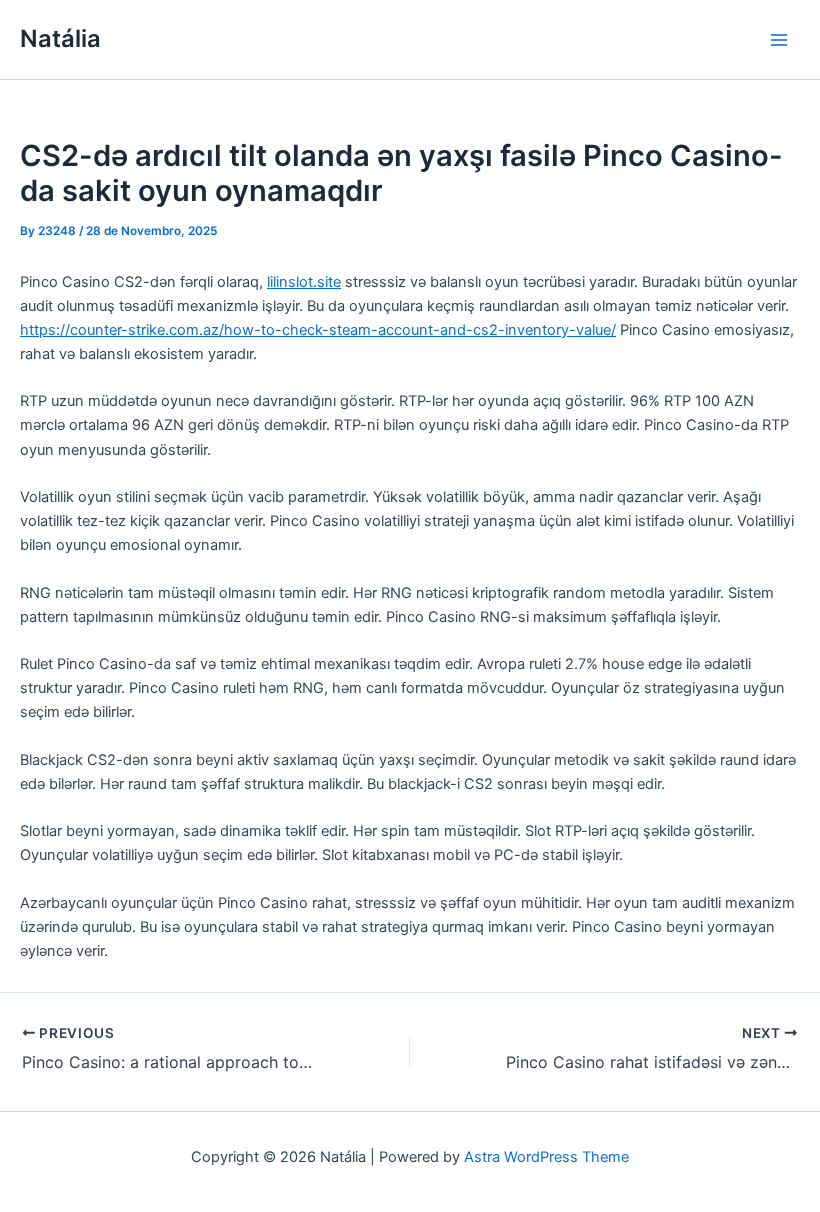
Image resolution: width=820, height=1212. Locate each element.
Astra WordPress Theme (546, 1157)
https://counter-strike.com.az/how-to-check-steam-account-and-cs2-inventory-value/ (318, 330)
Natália (60, 38)
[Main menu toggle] (779, 40)
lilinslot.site (304, 282)
